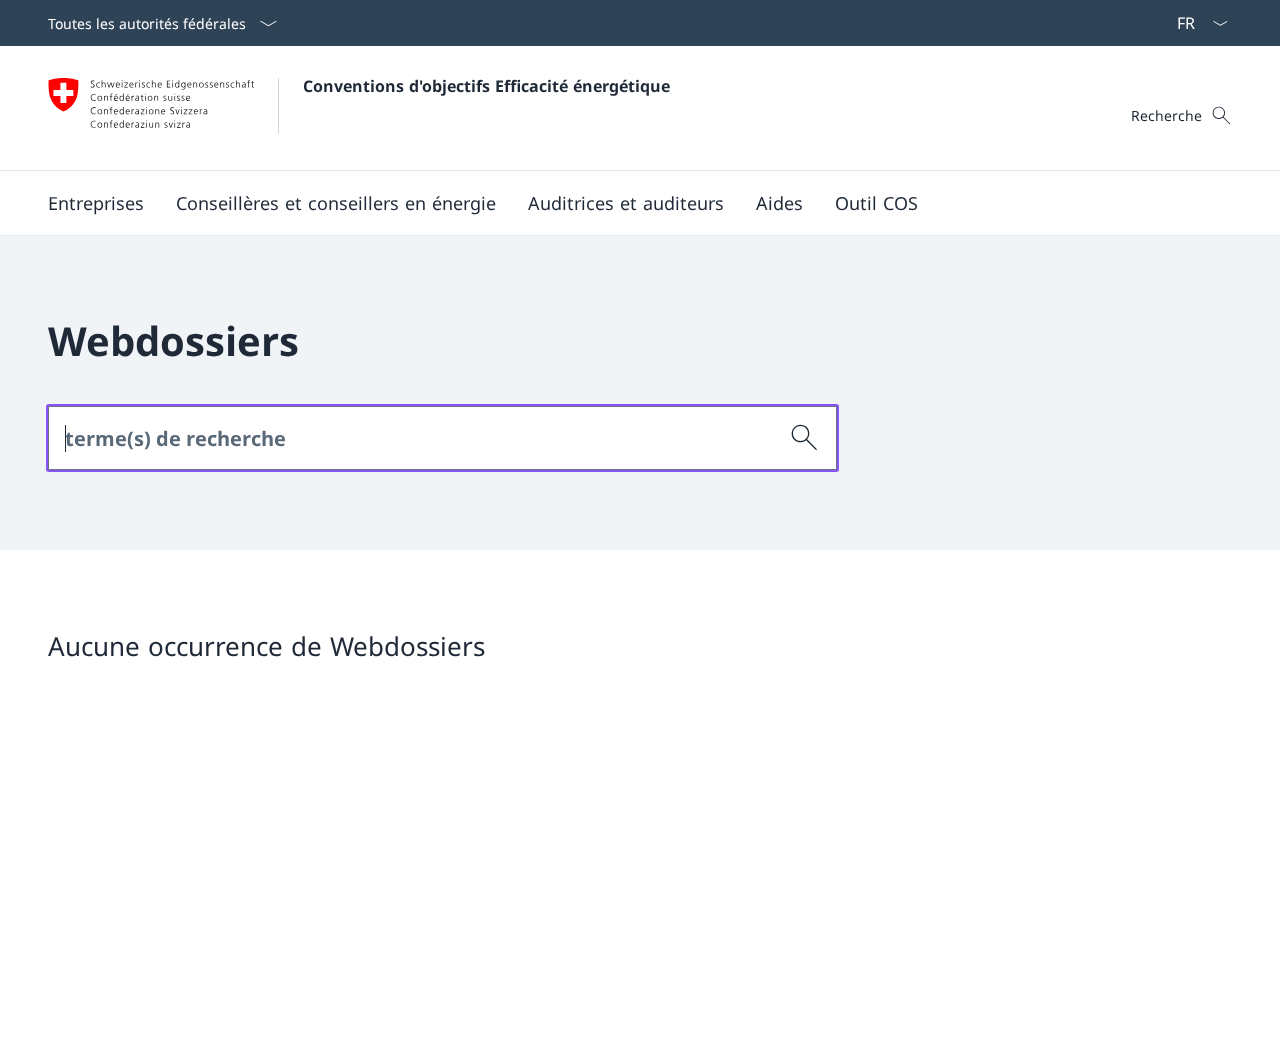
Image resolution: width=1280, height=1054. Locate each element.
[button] (96, 203)
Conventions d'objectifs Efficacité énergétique (486, 86)
